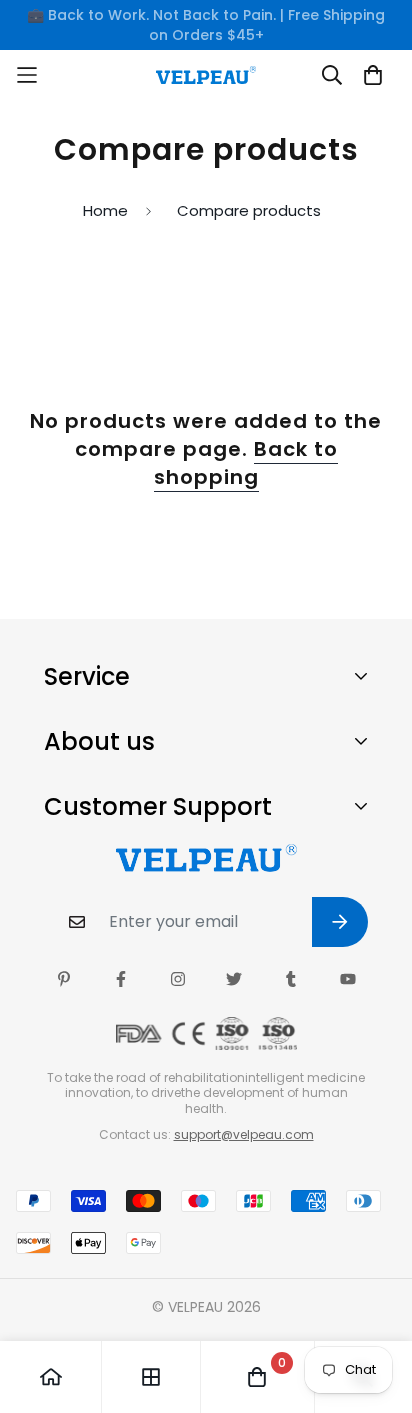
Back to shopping (246, 463)
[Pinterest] (64, 979)
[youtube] (348, 979)
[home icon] (51, 1377)
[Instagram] (178, 979)
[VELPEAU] (206, 74)
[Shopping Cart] (373, 75)
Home (105, 210)
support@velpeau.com (244, 1134)
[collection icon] (151, 1377)
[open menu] (63, 75)
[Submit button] (340, 922)
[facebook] (121, 979)
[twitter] (234, 979)
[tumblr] (291, 979)
